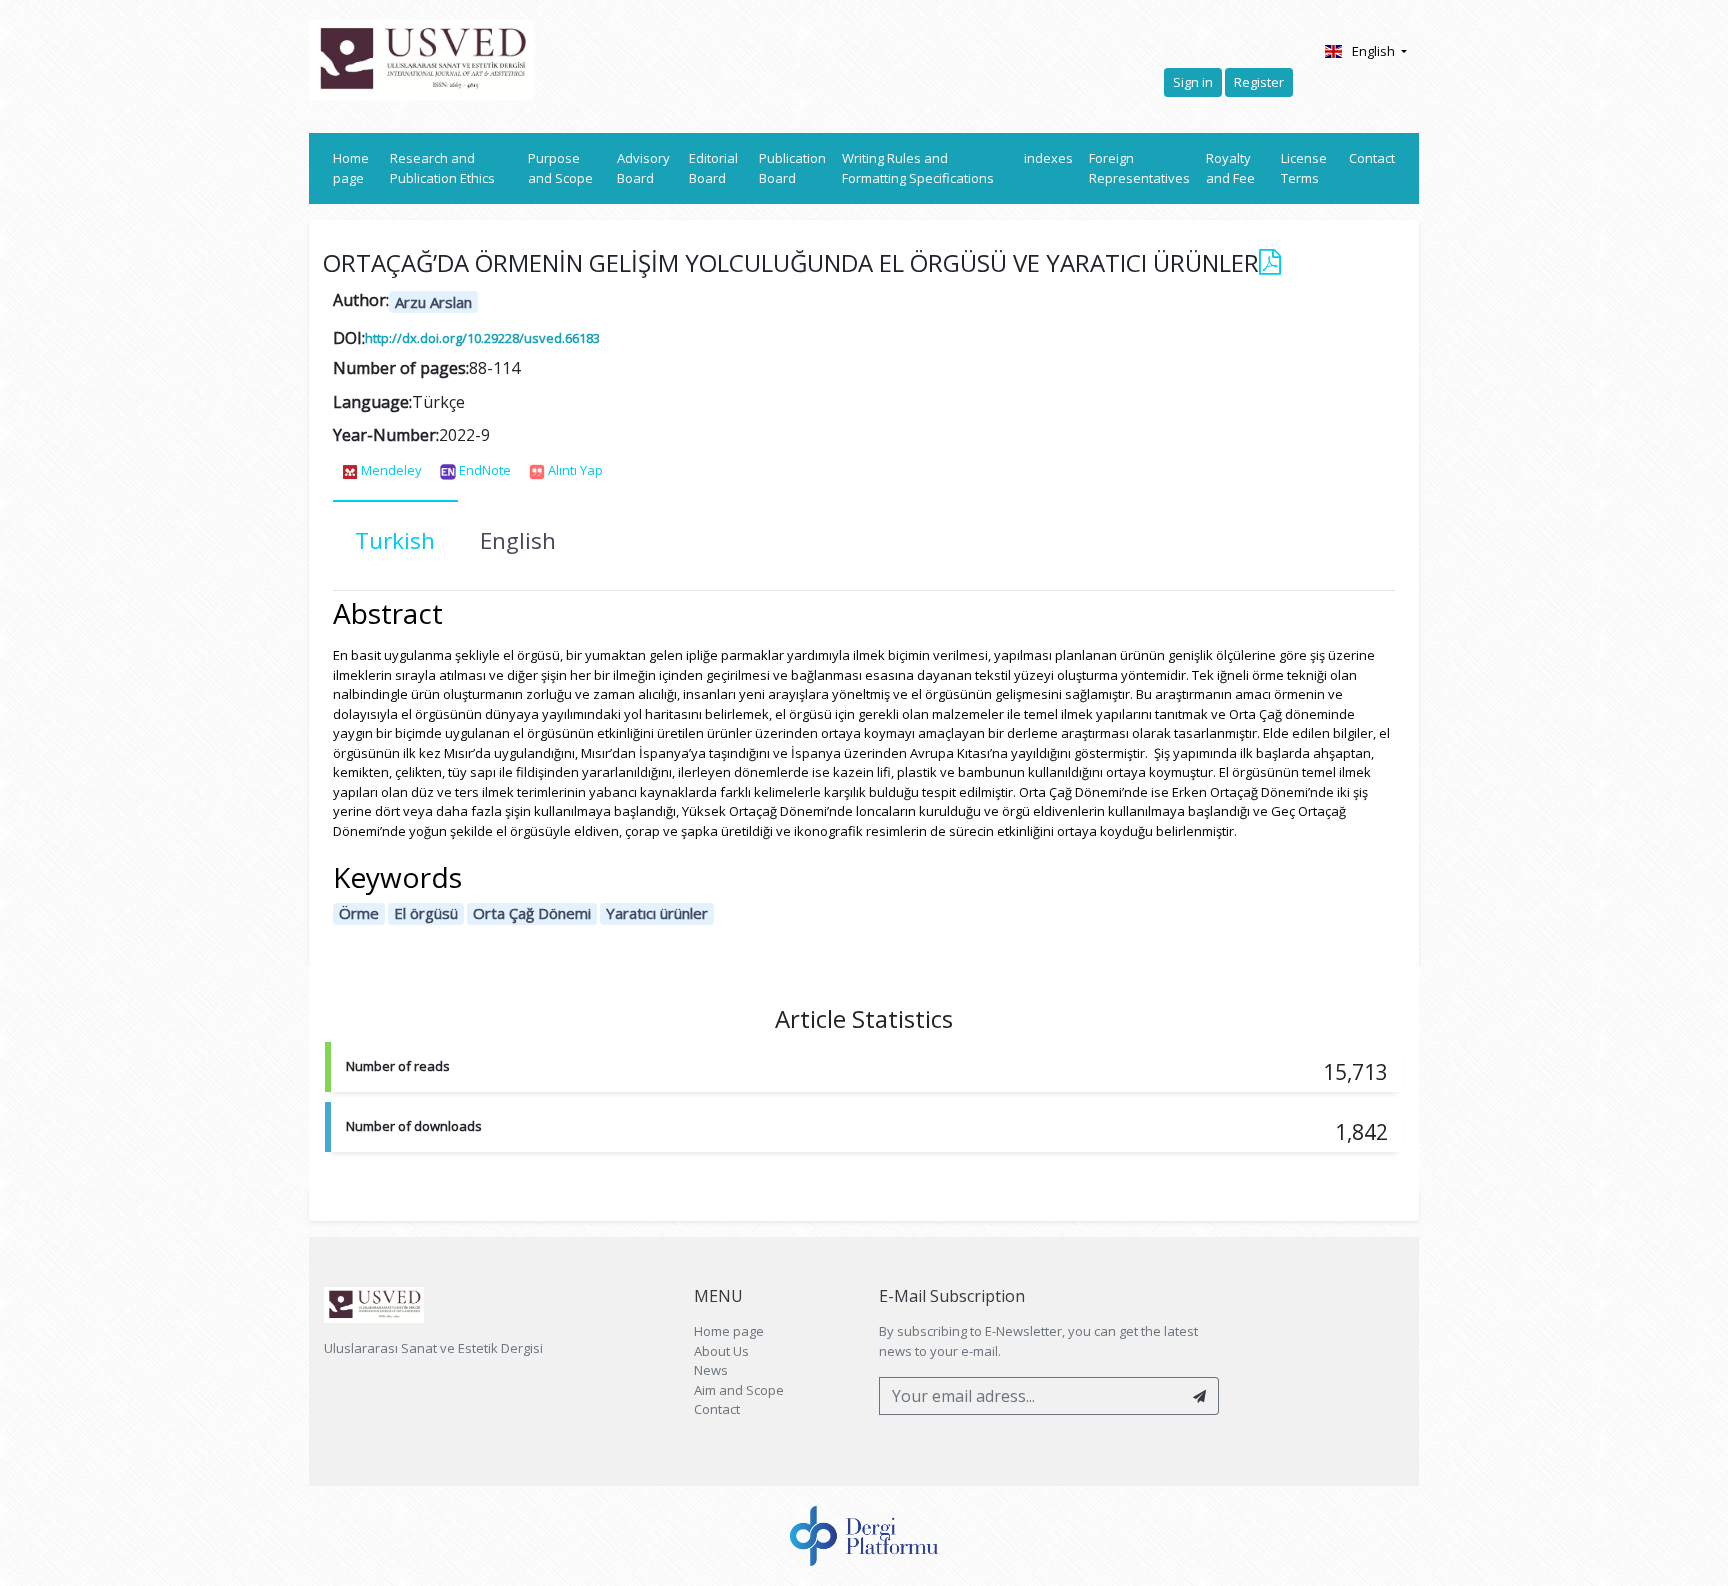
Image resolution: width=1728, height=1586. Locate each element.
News (711, 1370)
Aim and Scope (739, 1390)
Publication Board (792, 168)
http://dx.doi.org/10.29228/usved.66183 (482, 338)
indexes (1048, 158)
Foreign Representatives (1139, 168)
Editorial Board (713, 168)
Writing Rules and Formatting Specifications (918, 168)
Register (1259, 82)
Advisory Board (643, 168)
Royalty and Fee (1230, 168)
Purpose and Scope (560, 168)
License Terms (1304, 168)
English (1375, 51)
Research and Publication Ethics (442, 168)
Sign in (1193, 82)
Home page (357, 168)
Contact (1372, 158)
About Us (721, 1351)
